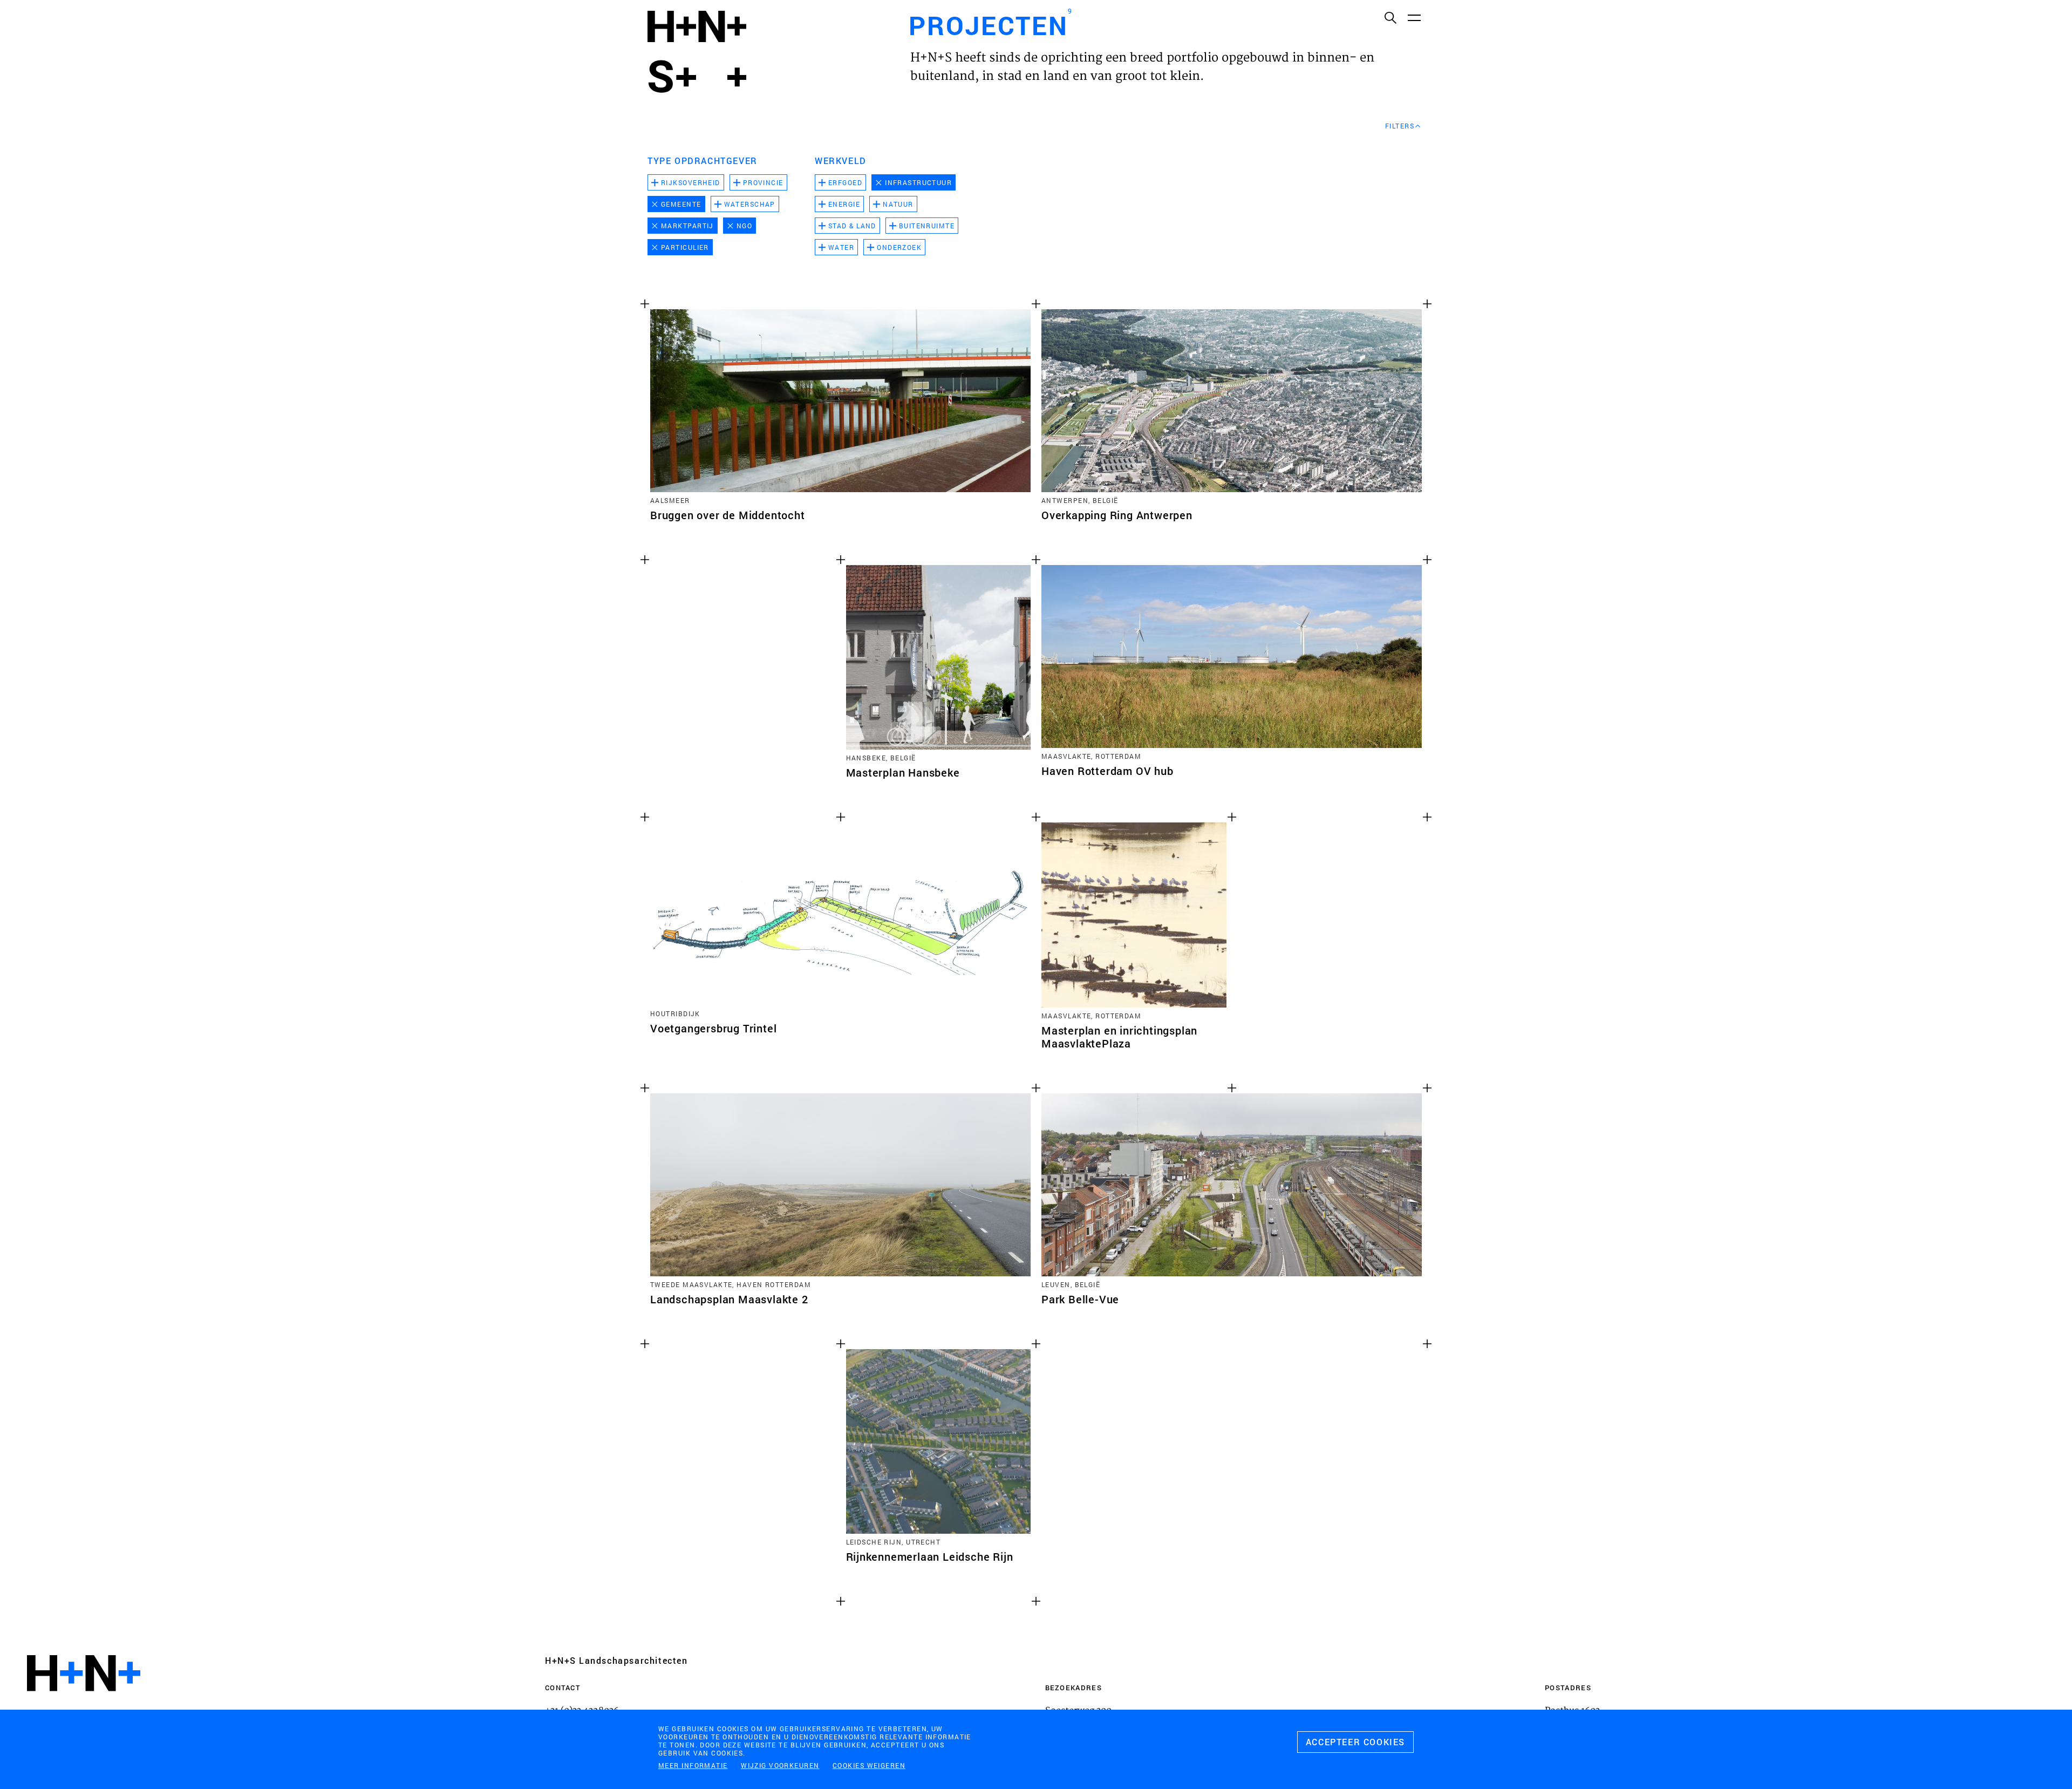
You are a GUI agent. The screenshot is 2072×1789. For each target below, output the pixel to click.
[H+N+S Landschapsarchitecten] (84, 1702)
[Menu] (1414, 17)
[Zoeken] (1390, 17)
